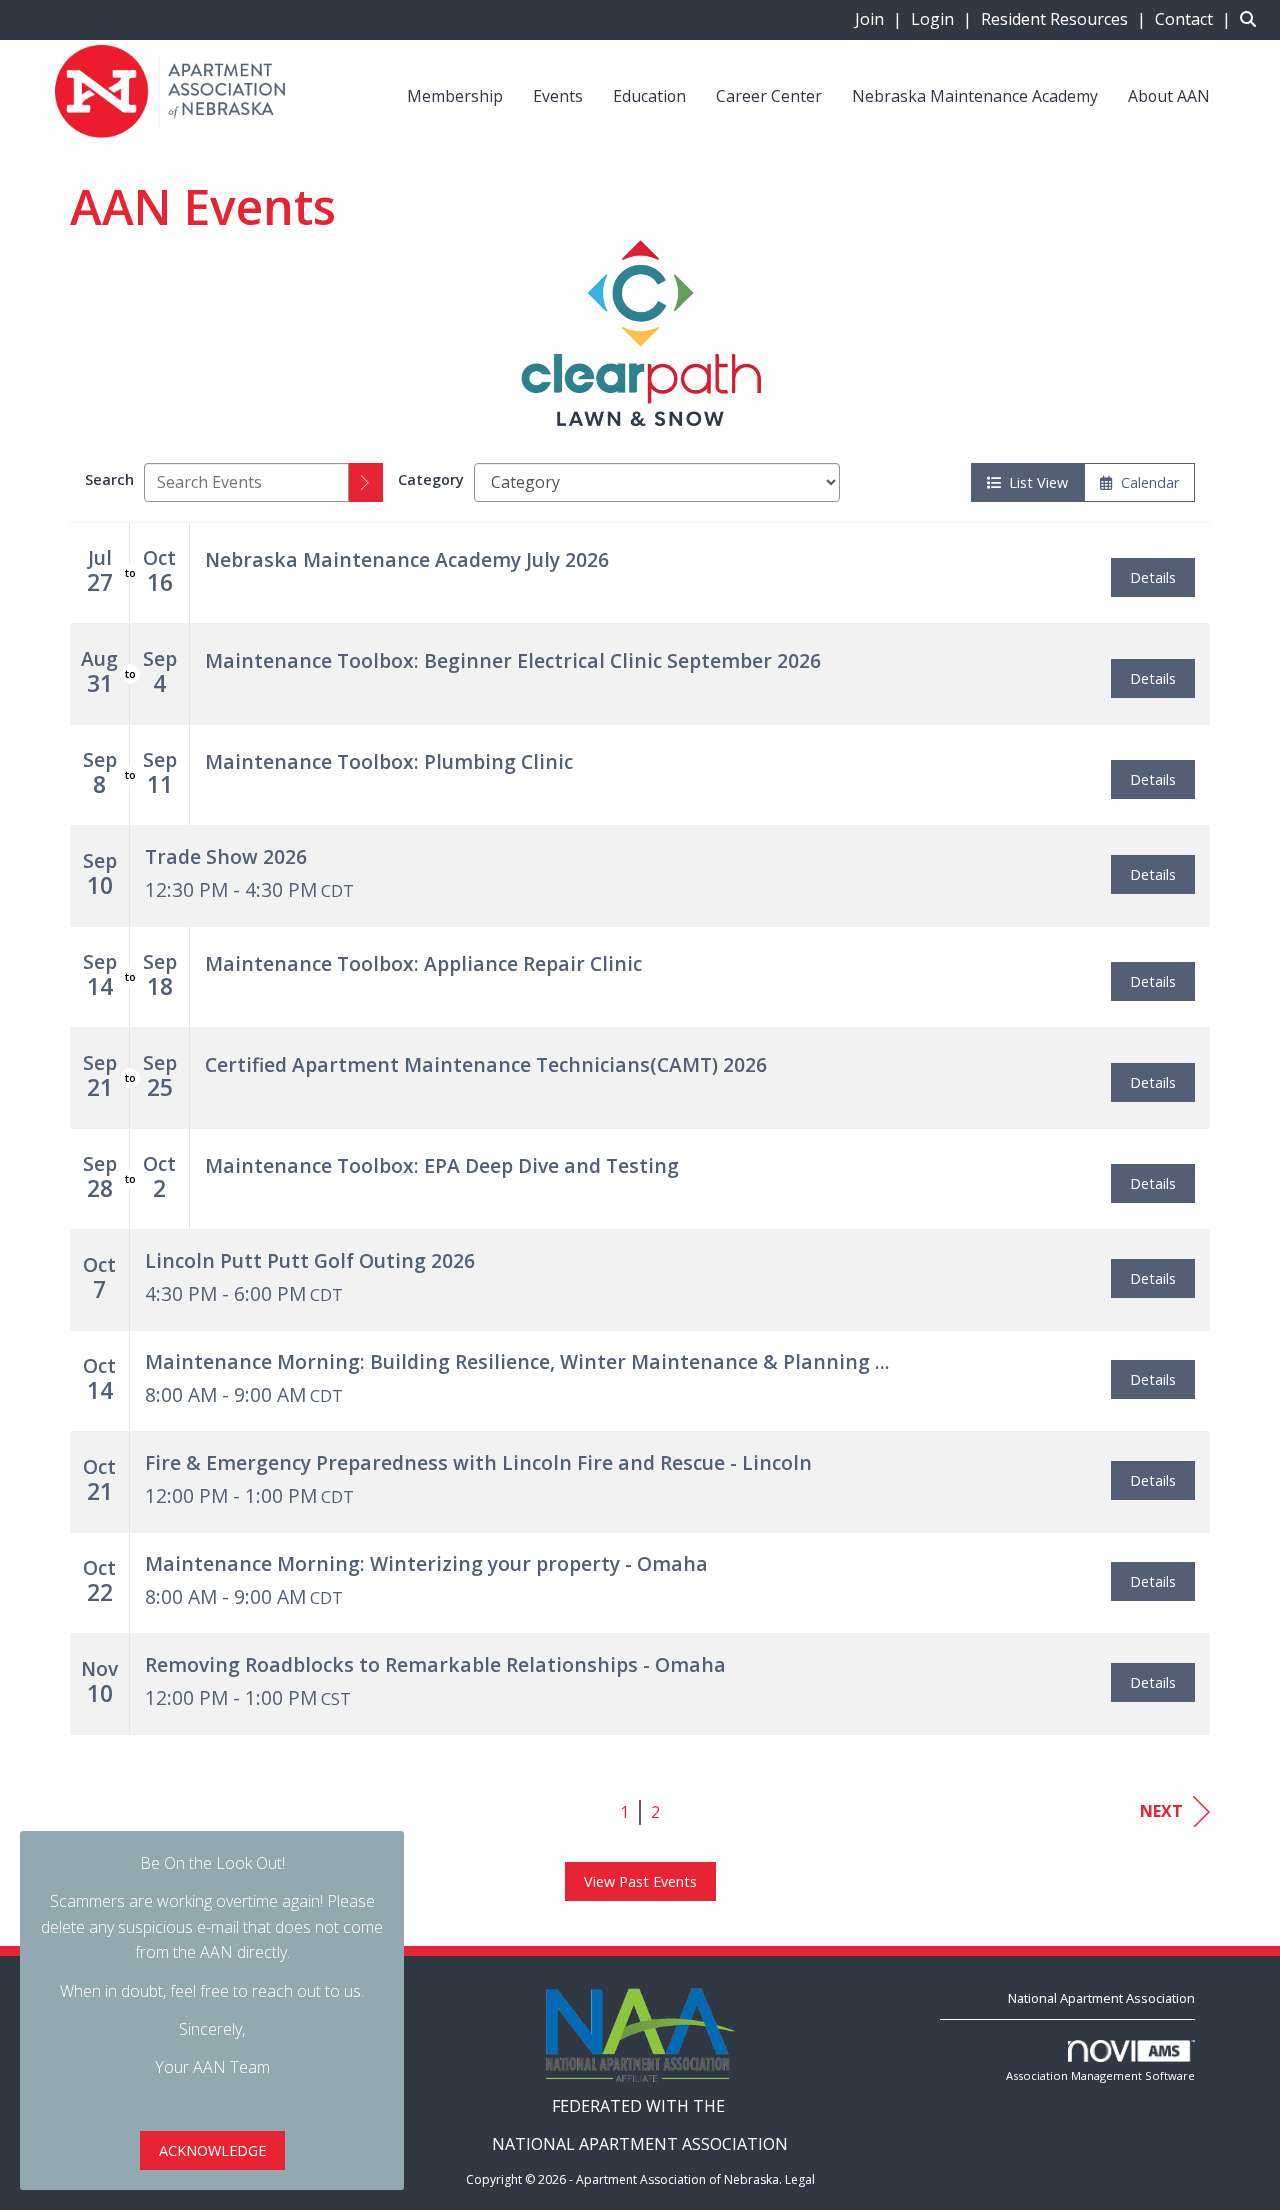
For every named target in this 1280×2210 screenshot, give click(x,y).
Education (649, 96)
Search (109, 479)
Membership (455, 96)
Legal (800, 2179)
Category (431, 479)
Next (1161, 1811)
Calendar (1146, 482)
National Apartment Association (1101, 1998)
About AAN (1169, 96)
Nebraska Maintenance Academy (975, 96)
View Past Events (640, 1881)
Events (558, 96)
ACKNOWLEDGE (212, 2150)
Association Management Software (1100, 2075)
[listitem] (881, 19)
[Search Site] (1252, 19)
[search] (366, 482)
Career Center (769, 96)
